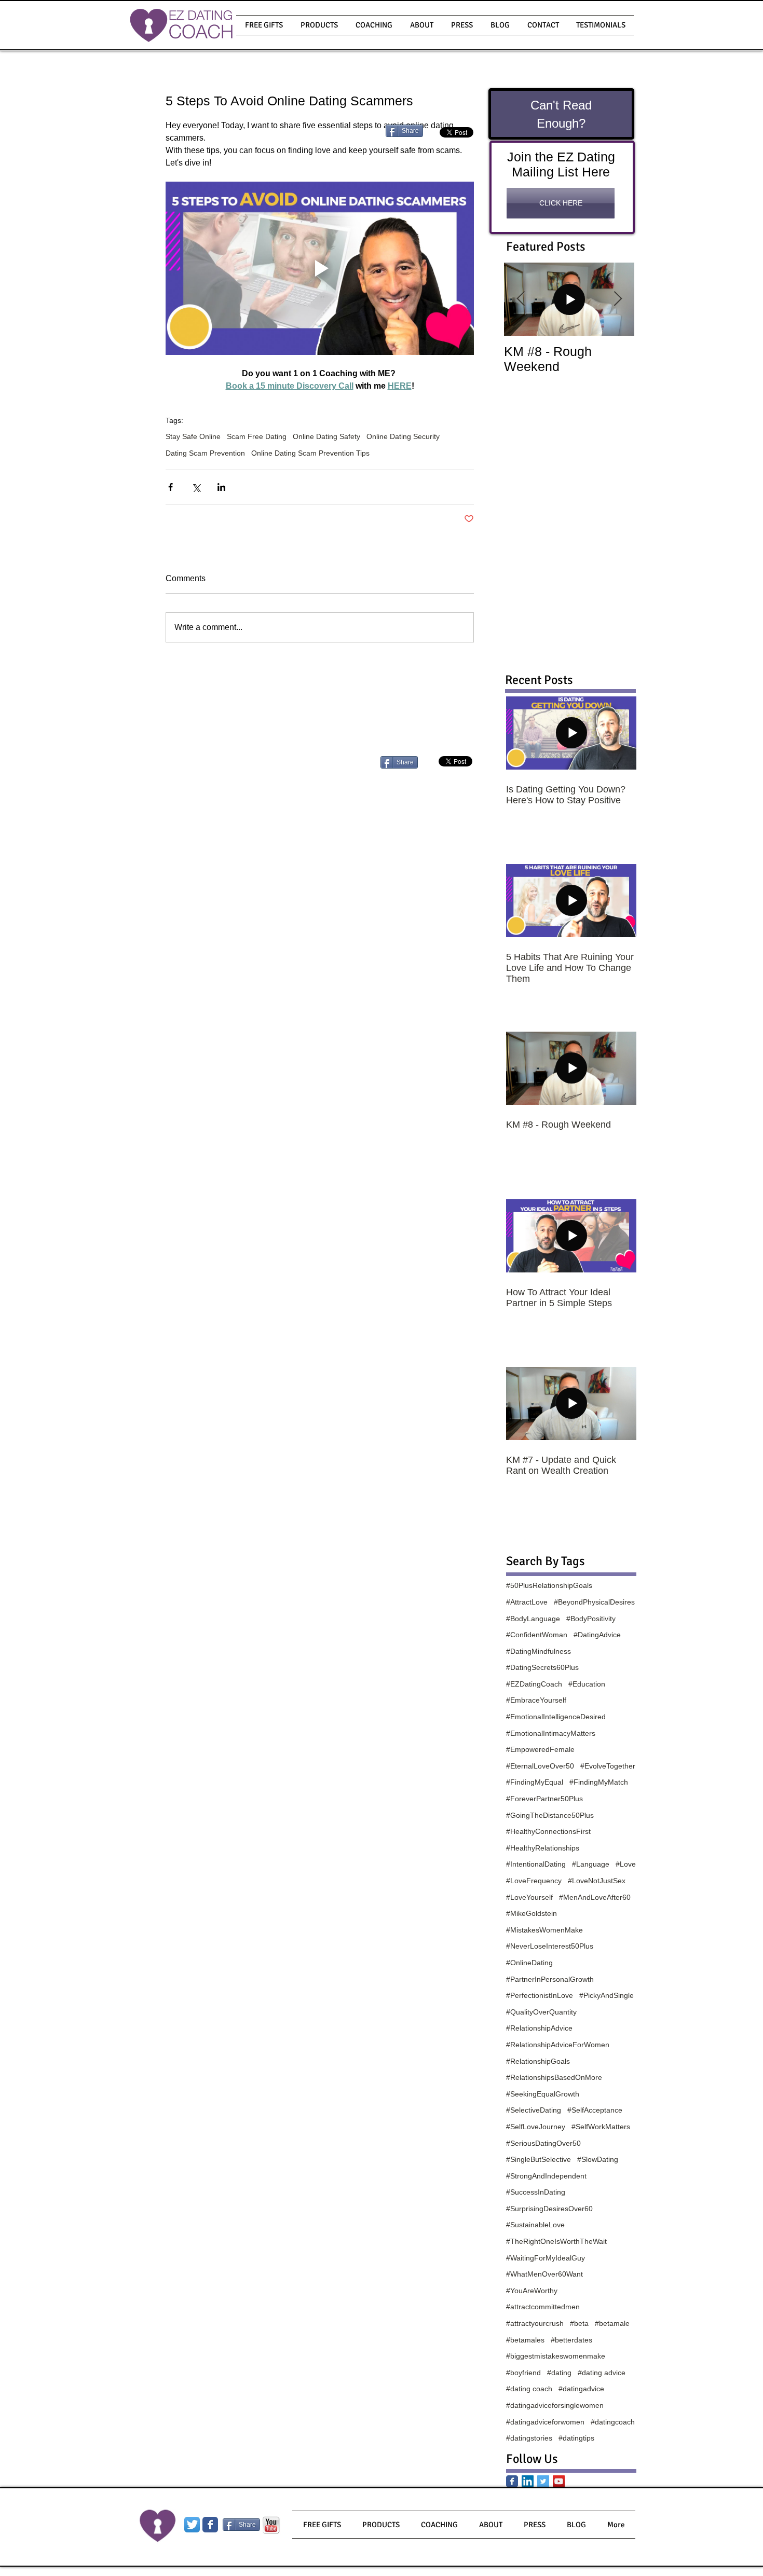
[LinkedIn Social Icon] (528, 2481)
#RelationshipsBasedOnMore (554, 2077)
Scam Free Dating (257, 436)
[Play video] (320, 268)
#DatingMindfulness (539, 1651)
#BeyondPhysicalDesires (594, 1602)
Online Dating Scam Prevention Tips (310, 453)
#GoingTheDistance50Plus (550, 1815)
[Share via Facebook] (171, 487)
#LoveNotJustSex (597, 1881)
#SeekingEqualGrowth (543, 2094)
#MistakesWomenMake (544, 1930)
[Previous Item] (521, 299)
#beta (579, 2323)
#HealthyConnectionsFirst (548, 1831)
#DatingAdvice (597, 1635)
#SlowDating (598, 2159)
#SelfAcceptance (595, 2110)
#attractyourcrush (535, 2323)
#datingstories (529, 2438)
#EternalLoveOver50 (540, 1766)
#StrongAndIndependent (546, 2176)
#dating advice (602, 2373)
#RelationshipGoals (538, 2061)
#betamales (525, 2340)
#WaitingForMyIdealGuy (546, 2258)
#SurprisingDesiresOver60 (549, 2209)
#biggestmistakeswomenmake (556, 2356)
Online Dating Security (403, 436)
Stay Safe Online (193, 436)
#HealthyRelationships (543, 1848)
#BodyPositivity (591, 1619)
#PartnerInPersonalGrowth (550, 1979)
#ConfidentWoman (537, 1635)
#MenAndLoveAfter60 (595, 1897)
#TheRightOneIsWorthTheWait (556, 2241)
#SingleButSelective (539, 2159)
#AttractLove (527, 1602)
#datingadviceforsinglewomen (555, 2405)
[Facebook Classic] (512, 2481)
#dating (559, 2373)
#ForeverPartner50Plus (544, 1799)
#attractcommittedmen (543, 2307)
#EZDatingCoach (534, 1684)
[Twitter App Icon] (192, 2525)
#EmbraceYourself (536, 1700)
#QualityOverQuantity (541, 2012)
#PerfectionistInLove (540, 1995)
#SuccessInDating (536, 2192)
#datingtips (576, 2438)
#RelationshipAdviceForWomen (558, 2045)
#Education (587, 1684)
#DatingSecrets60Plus (542, 1667)
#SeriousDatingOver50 (543, 2143)
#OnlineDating (529, 1963)
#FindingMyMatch (599, 1782)
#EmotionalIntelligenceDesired (556, 1717)
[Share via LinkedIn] (221, 487)
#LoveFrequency (534, 1881)
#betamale (612, 2323)
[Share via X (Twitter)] (196, 487)
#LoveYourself (529, 1897)
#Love (626, 1864)
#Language (591, 1864)
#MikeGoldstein (532, 1913)
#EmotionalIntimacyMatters (551, 1733)
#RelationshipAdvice (539, 2028)
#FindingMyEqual (535, 1782)
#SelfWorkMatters (601, 2127)
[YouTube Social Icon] (559, 2481)
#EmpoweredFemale (540, 1749)
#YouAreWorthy (532, 2291)
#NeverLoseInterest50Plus (550, 1946)
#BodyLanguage (533, 1619)
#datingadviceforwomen (545, 2422)
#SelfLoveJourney (536, 2127)
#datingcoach (613, 2422)
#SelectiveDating (534, 2110)
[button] (319, 25)
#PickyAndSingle (607, 1995)
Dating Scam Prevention (205, 453)
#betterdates (571, 2340)
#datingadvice (581, 2389)
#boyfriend (523, 2373)
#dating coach (529, 2389)
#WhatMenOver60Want (544, 2274)
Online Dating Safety (326, 436)
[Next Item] (618, 299)
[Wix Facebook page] (210, 2525)
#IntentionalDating (536, 1864)
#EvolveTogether (608, 1766)
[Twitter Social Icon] (543, 2481)
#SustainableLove (535, 2225)
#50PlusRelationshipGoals (549, 1585)
